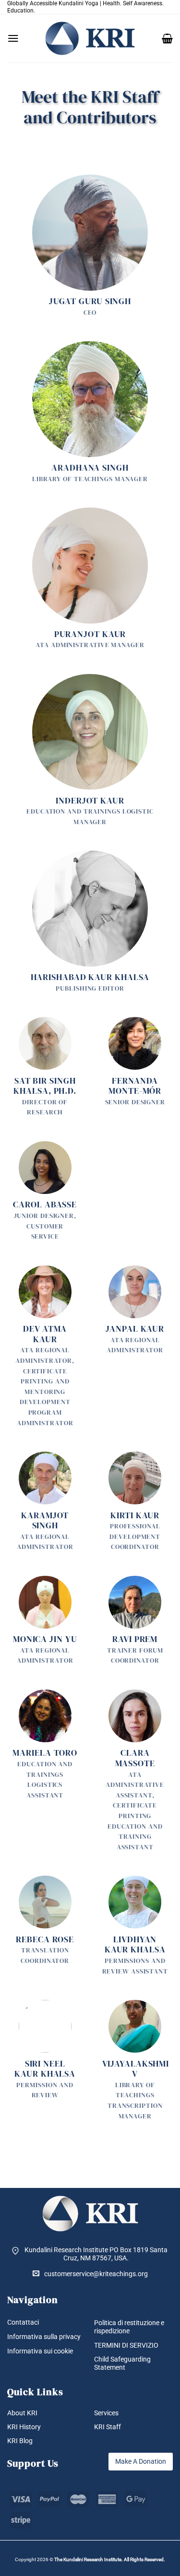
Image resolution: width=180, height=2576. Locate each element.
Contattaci (23, 2322)
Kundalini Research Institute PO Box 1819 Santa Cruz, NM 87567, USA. (96, 2254)
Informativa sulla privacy (44, 2337)
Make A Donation (141, 2461)
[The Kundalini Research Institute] (90, 38)
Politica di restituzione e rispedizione (129, 2327)
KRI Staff (108, 2427)
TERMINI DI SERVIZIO (126, 2345)
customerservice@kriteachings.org (96, 2274)
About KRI (22, 2413)
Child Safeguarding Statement (122, 2363)
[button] (13, 38)
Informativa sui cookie (40, 2351)
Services (106, 2413)
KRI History (24, 2427)
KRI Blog (20, 2441)
